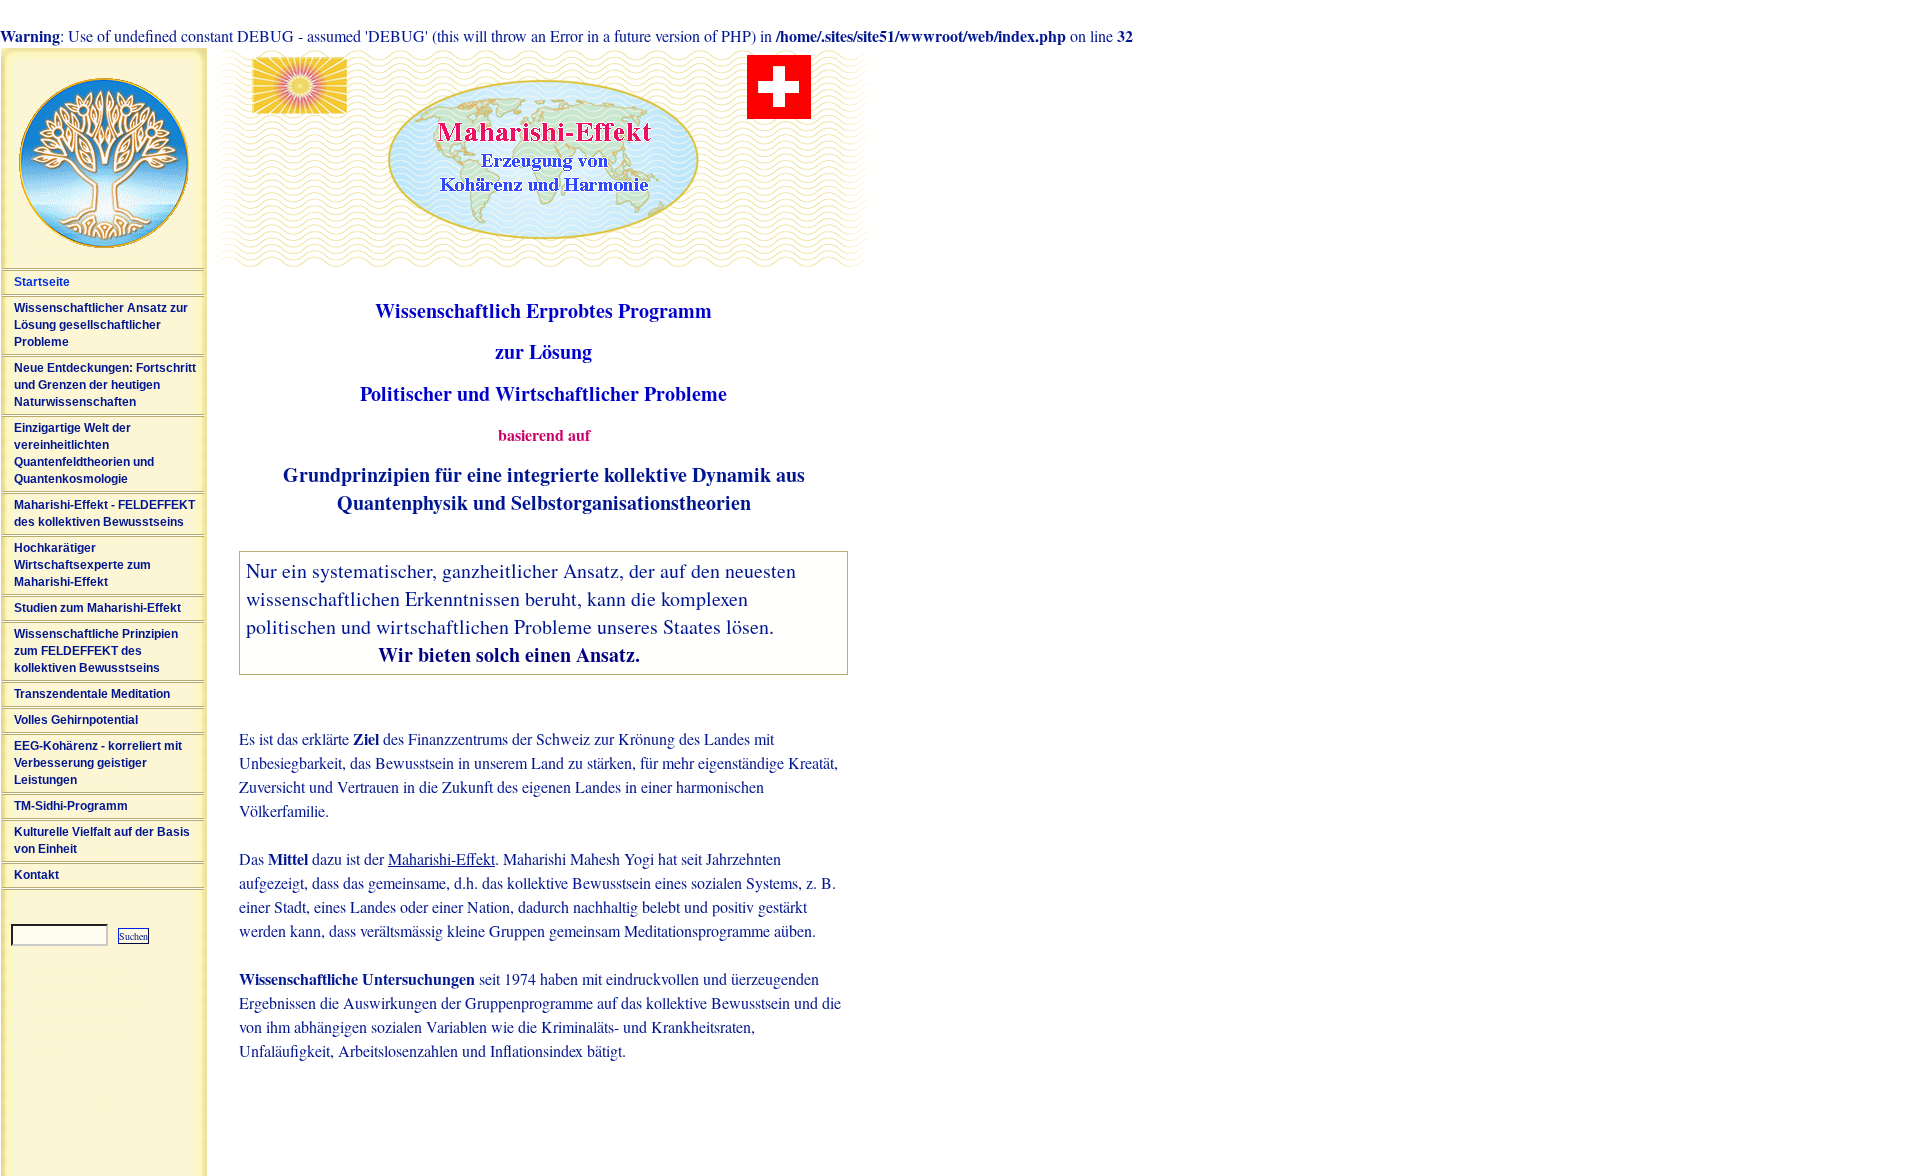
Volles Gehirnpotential (76, 720)
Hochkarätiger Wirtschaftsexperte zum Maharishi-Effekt (82, 565)
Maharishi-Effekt (441, 858)
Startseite (42, 282)
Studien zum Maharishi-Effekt (97, 608)
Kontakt (36, 875)
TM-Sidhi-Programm (71, 806)
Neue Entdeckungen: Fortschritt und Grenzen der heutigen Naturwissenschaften (105, 385)
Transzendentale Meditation (92, 694)
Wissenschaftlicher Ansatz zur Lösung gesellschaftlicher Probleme (101, 325)
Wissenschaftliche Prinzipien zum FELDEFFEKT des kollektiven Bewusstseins (96, 651)
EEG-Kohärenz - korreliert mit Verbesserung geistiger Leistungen (98, 763)
